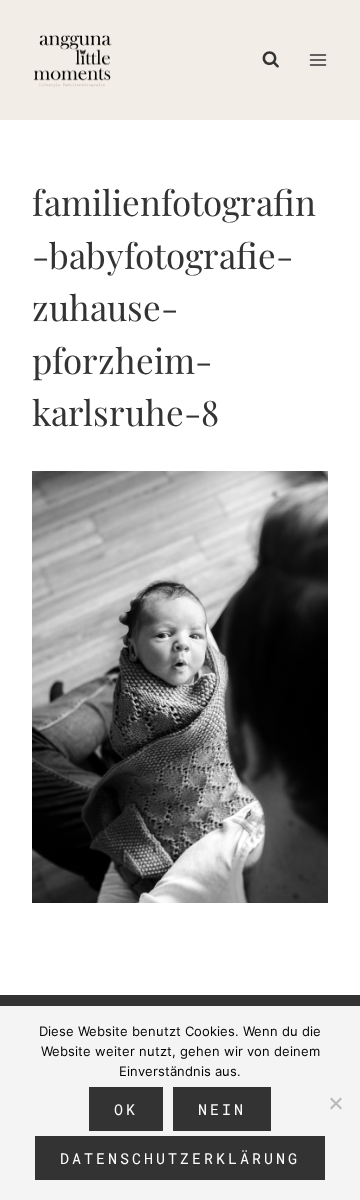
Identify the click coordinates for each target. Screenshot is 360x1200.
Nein (222, 1109)
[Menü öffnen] (317, 59)
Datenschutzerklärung (180, 1158)
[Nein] (335, 1103)
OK (126, 1109)
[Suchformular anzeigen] (276, 60)
